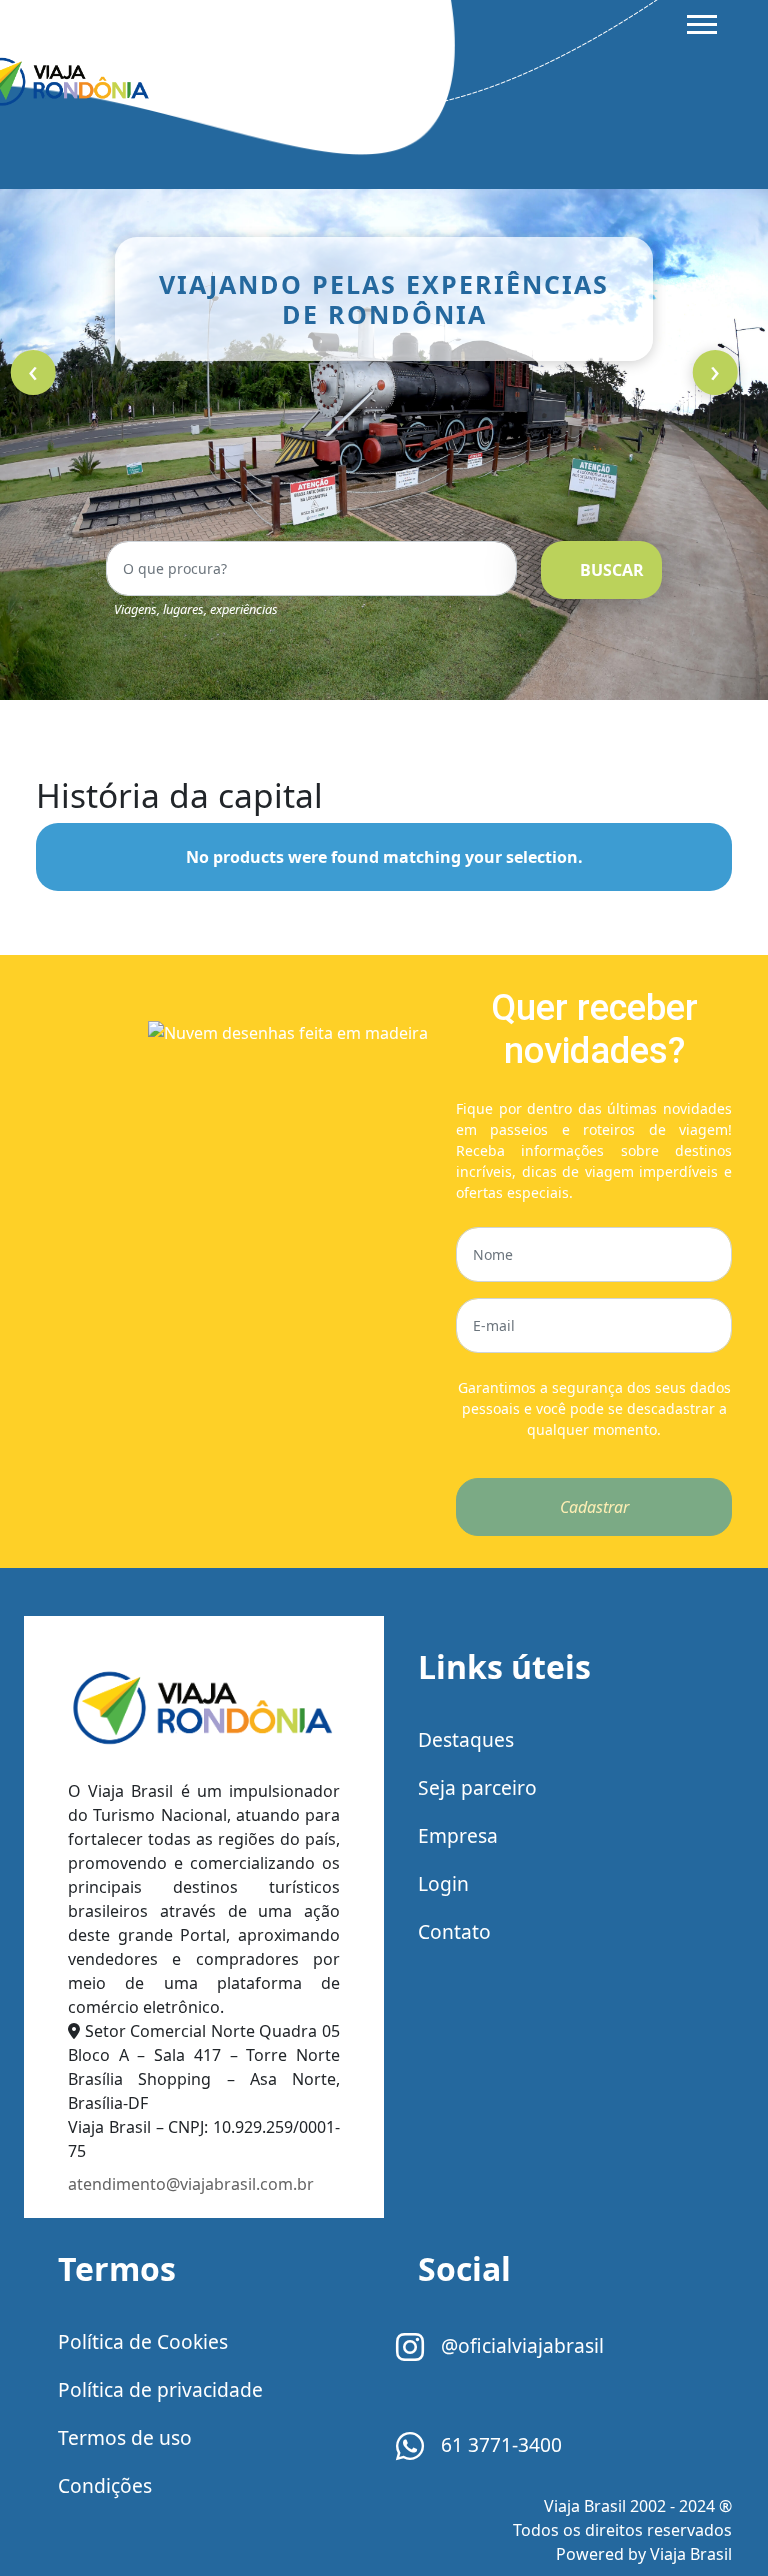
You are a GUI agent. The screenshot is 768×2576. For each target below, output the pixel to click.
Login (443, 1883)
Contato (454, 1931)
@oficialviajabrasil (520, 2345)
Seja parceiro (477, 1787)
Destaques (466, 1739)
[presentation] (33, 372)
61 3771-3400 (499, 2444)
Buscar (612, 570)
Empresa (458, 1835)
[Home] (204, 1711)
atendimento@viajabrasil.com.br (191, 2184)
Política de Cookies (143, 2341)
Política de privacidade (160, 2389)
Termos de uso (125, 2437)
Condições (105, 2485)
